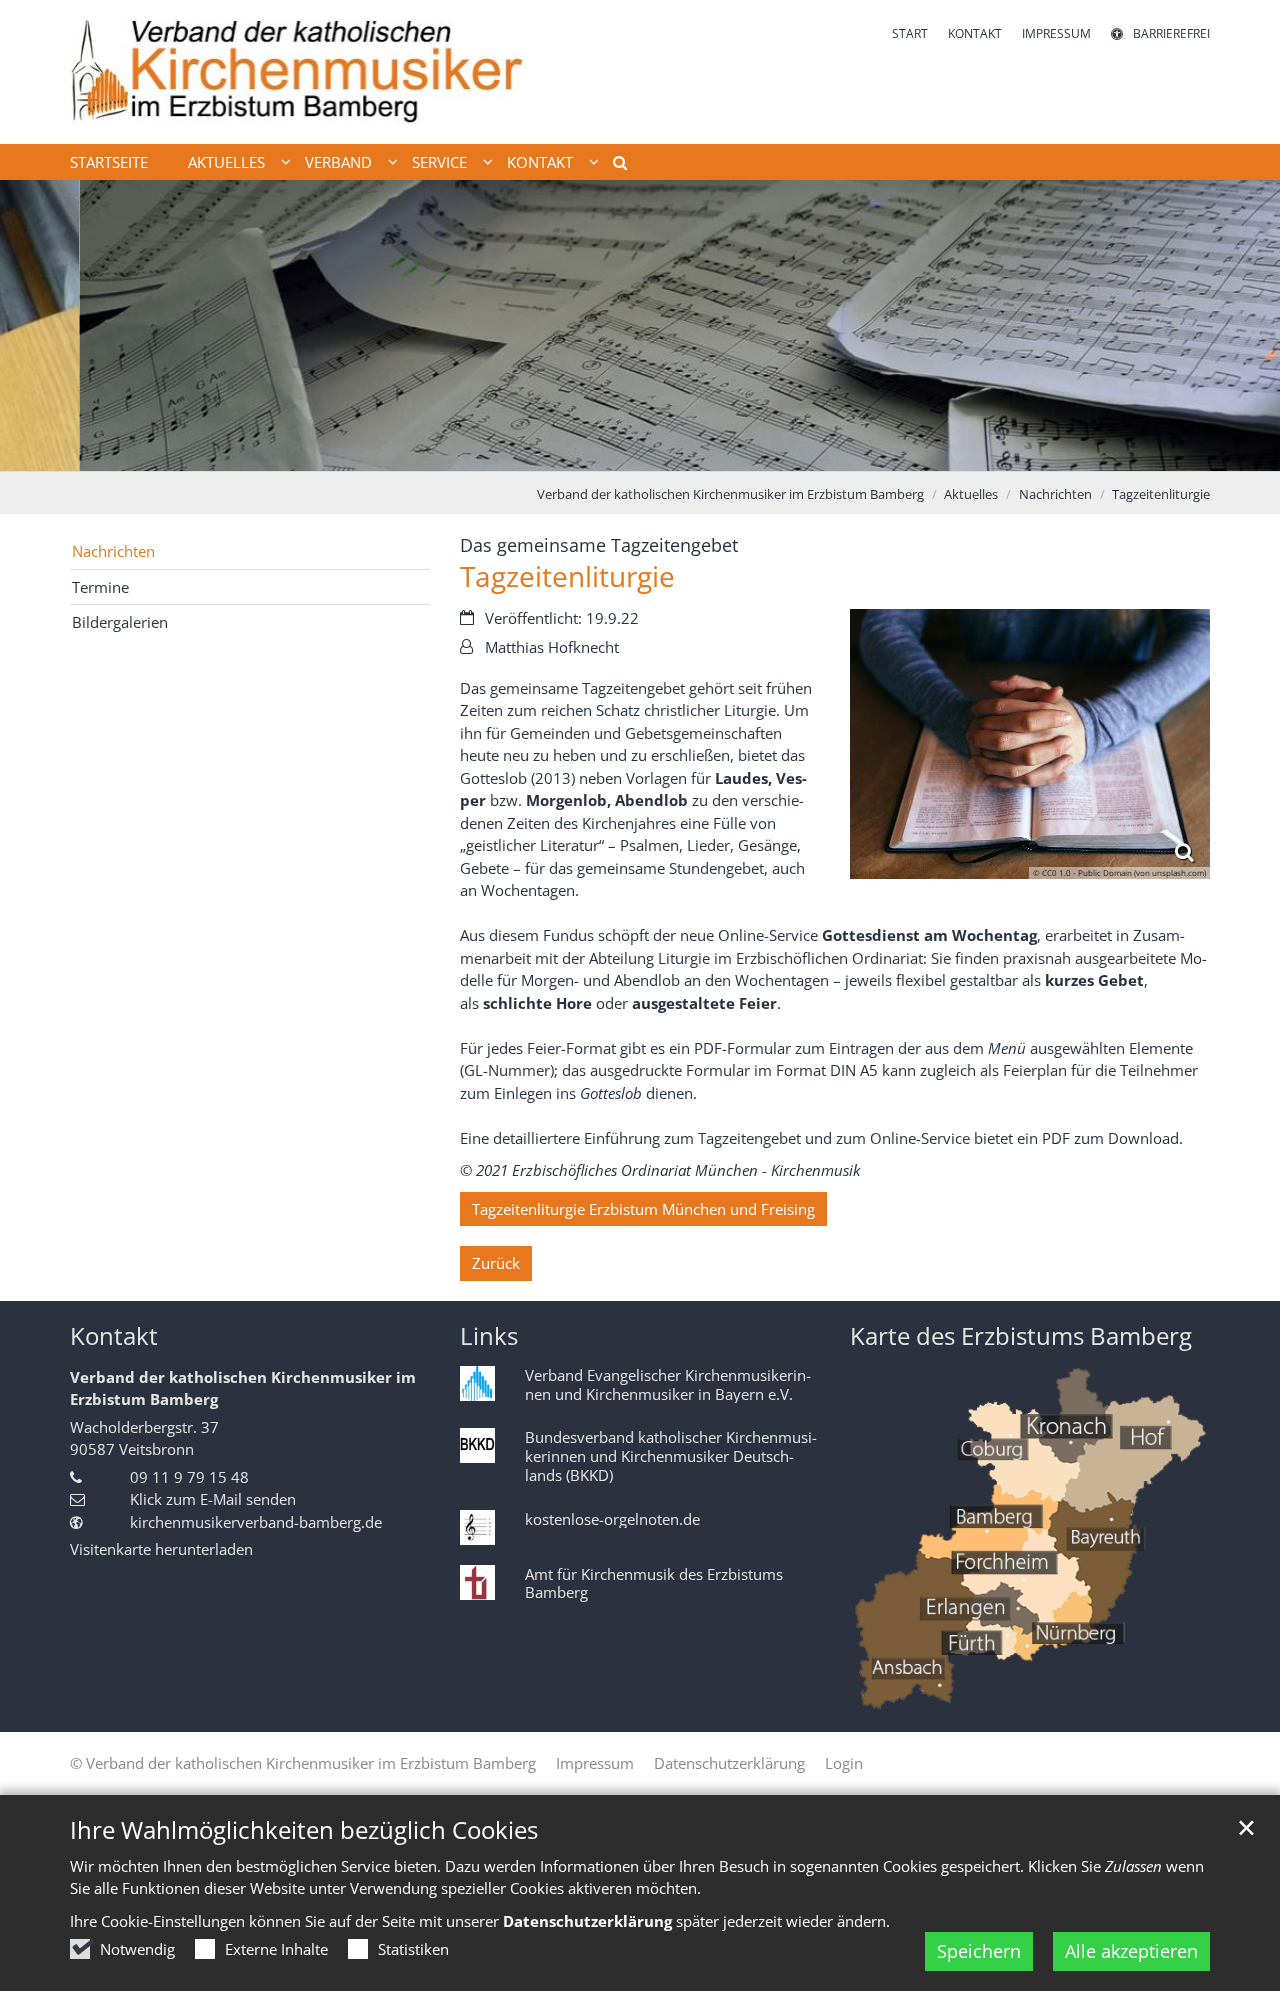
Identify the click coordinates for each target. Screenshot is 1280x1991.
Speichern (979, 1951)
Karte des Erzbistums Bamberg (1021, 1336)
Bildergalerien (120, 622)
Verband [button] (338, 162)
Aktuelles (971, 494)
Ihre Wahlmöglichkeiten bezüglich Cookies (304, 1830)
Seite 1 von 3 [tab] (605, 451)
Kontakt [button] (540, 162)
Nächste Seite (1240, 325)
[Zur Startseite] (298, 72)
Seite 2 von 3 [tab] (640, 451)
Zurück (496, 1263)
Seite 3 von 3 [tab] (675, 451)
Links (489, 1336)
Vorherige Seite (40, 325)
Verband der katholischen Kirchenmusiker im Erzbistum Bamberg (730, 494)
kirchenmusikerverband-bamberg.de (256, 1522)
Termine (100, 587)
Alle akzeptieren (1131, 1951)
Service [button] (439, 162)
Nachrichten (1055, 494)
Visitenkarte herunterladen (161, 1549)
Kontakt (114, 1336)
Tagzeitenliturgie (1161, 494)
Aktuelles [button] (226, 162)
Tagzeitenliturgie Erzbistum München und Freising (643, 1209)
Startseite (109, 162)
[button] (613, 166)
